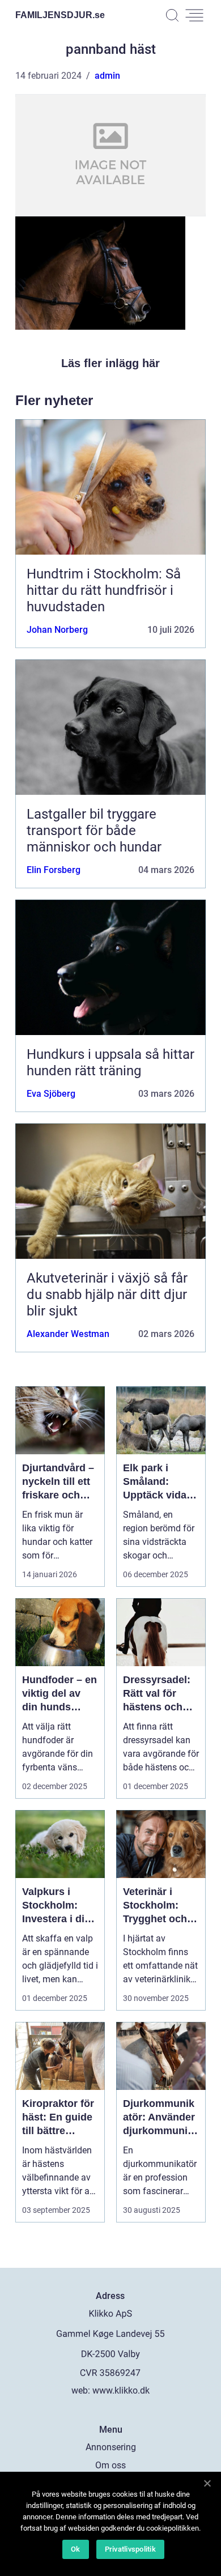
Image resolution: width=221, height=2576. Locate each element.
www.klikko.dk (121, 2390)
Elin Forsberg (54, 870)
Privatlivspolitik (130, 2549)
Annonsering (111, 2447)
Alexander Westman (68, 1334)
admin (107, 76)
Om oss (110, 2465)
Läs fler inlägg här (110, 363)
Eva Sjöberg (51, 1094)
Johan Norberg (57, 630)
